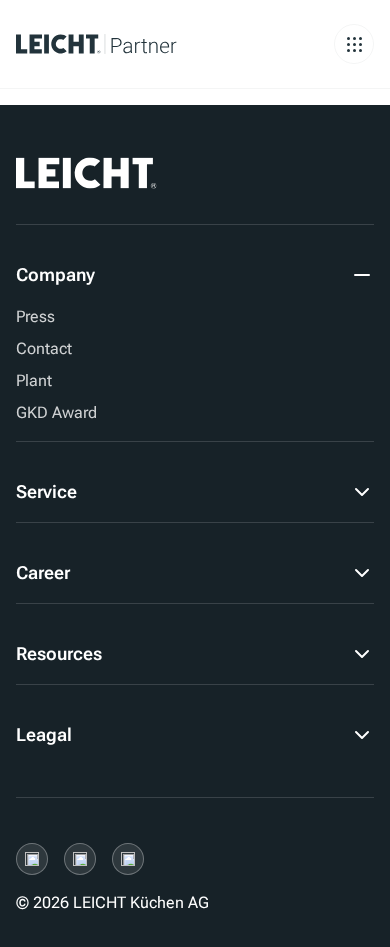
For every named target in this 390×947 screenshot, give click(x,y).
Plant (34, 380)
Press (35, 316)
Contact (44, 348)
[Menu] (354, 44)
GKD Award (56, 412)
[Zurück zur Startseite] (124, 44)
